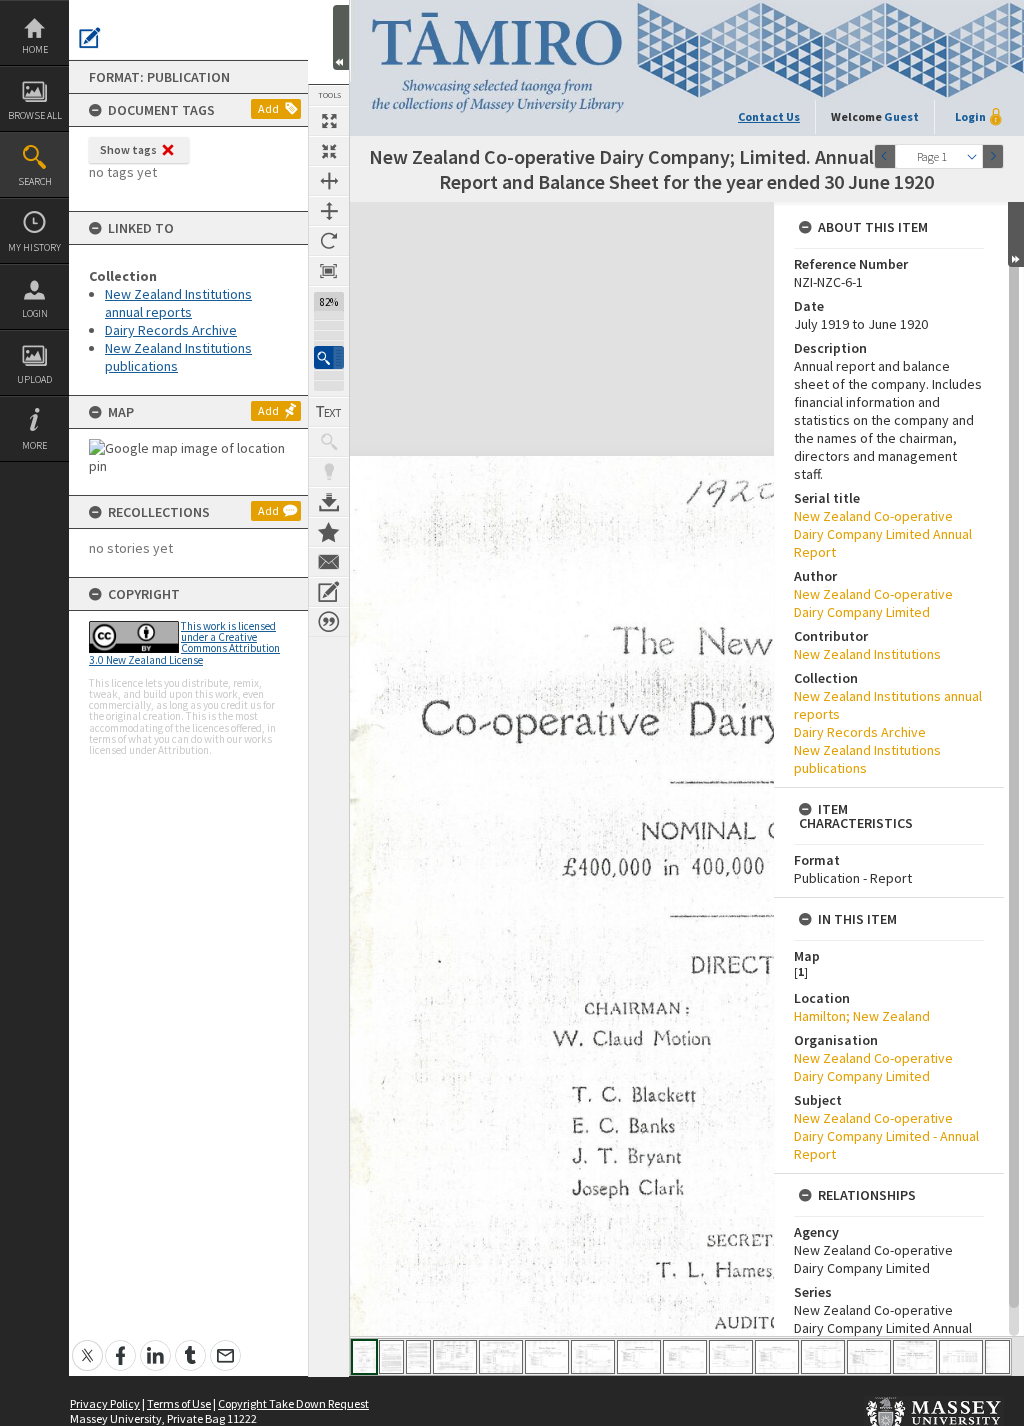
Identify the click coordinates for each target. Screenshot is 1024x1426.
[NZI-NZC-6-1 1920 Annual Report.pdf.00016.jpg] (997, 1357)
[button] (329, 357)
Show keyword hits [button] (329, 442)
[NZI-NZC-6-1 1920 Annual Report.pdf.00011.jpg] (777, 1357)
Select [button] (972, 156)
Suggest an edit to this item (90, 38)
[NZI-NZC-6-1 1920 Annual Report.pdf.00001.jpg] (364, 1357)
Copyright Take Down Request (293, 1403)
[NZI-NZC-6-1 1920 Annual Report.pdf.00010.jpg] (731, 1357)
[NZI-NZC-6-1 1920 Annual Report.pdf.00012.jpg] (823, 1357)
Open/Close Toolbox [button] (341, 37)
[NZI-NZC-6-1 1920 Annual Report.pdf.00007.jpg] (593, 1357)
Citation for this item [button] (329, 622)
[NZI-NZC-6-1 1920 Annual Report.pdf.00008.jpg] (639, 1357)
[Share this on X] (87, 1344)
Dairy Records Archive (171, 330)
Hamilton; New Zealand (862, 1016)
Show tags (128, 149)
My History (34, 247)
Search (35, 181)
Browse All (35, 115)
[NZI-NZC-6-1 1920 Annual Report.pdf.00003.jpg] (418, 1357)
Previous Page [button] (885, 156)
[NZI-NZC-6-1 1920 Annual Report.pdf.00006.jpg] (547, 1357)
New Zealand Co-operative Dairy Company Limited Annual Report (883, 534)
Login (35, 313)
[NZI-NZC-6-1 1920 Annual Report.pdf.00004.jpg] (455, 1357)
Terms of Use (179, 1403)
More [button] (34, 445)
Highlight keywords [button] (329, 472)
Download (329, 502)
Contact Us (769, 116)
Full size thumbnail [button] (329, 121)
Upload (34, 379)
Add (268, 108)
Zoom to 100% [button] (329, 271)
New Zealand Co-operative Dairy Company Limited (873, 603)
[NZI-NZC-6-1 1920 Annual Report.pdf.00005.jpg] (501, 1357)
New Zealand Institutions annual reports (178, 303)
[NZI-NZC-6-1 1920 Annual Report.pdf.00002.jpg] (391, 1357)
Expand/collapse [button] (1016, 234)
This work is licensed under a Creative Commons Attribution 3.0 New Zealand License (184, 643)
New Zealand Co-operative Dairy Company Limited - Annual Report (886, 1136)
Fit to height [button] (329, 211)
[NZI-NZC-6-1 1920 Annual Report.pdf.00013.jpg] (869, 1357)
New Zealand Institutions (867, 654)
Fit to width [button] (329, 181)
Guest (901, 116)
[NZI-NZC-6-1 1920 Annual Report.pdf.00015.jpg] (961, 1357)
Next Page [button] (993, 156)
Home (35, 49)
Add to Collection (329, 532)
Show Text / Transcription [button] (329, 412)
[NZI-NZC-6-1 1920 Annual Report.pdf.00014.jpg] (915, 1357)
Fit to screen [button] (329, 151)
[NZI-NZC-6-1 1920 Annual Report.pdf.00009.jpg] (685, 1357)
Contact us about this (329, 562)
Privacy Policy (105, 1403)
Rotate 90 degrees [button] (329, 241)
